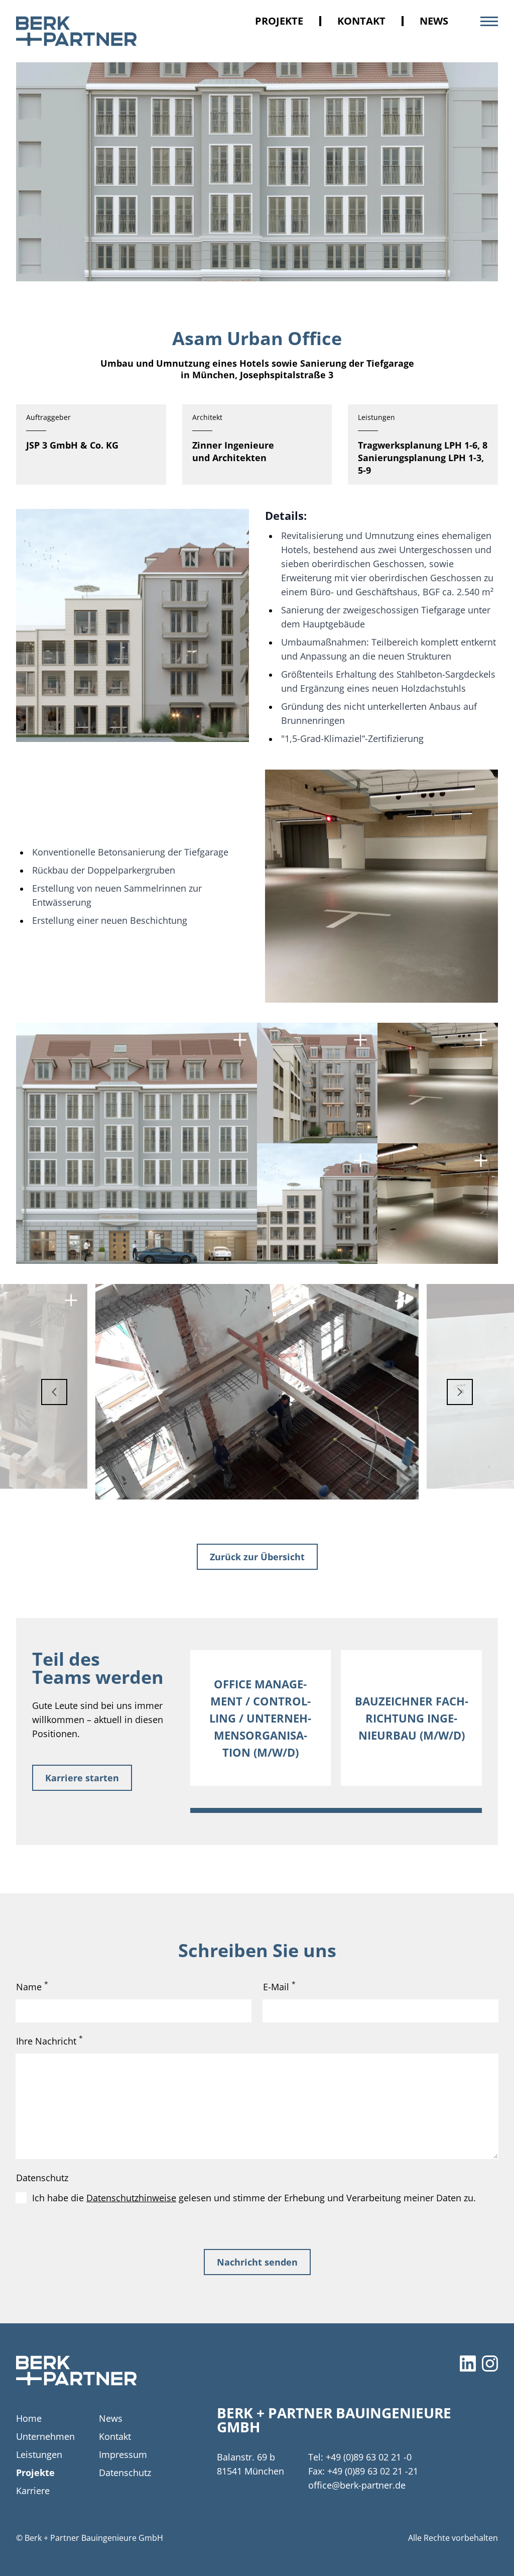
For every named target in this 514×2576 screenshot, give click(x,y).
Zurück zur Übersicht (257, 1557)
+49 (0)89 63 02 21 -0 (369, 2457)
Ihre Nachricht (49, 2041)
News (434, 21)
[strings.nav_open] (489, 21)
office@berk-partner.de (357, 2485)
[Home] (76, 2371)
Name (32, 1986)
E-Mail (279, 1986)
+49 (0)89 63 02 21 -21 (373, 2471)
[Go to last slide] (44, 1392)
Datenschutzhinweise (131, 2198)
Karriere (33, 2491)
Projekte (279, 21)
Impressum (123, 2454)
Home (29, 2418)
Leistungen (39, 2454)
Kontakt (361, 21)
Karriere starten (82, 1778)
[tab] (336, 1810)
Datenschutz (42, 2178)
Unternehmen (45, 2436)
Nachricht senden (257, 2262)
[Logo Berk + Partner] (76, 31)
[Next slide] (470, 1392)
